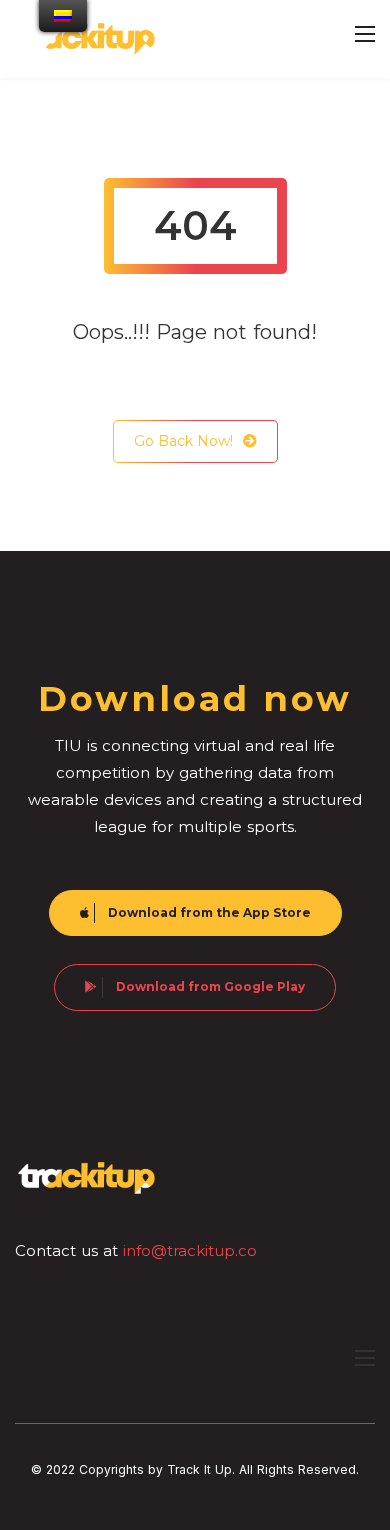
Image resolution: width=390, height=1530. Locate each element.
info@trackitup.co (190, 1250)
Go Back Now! (183, 441)
